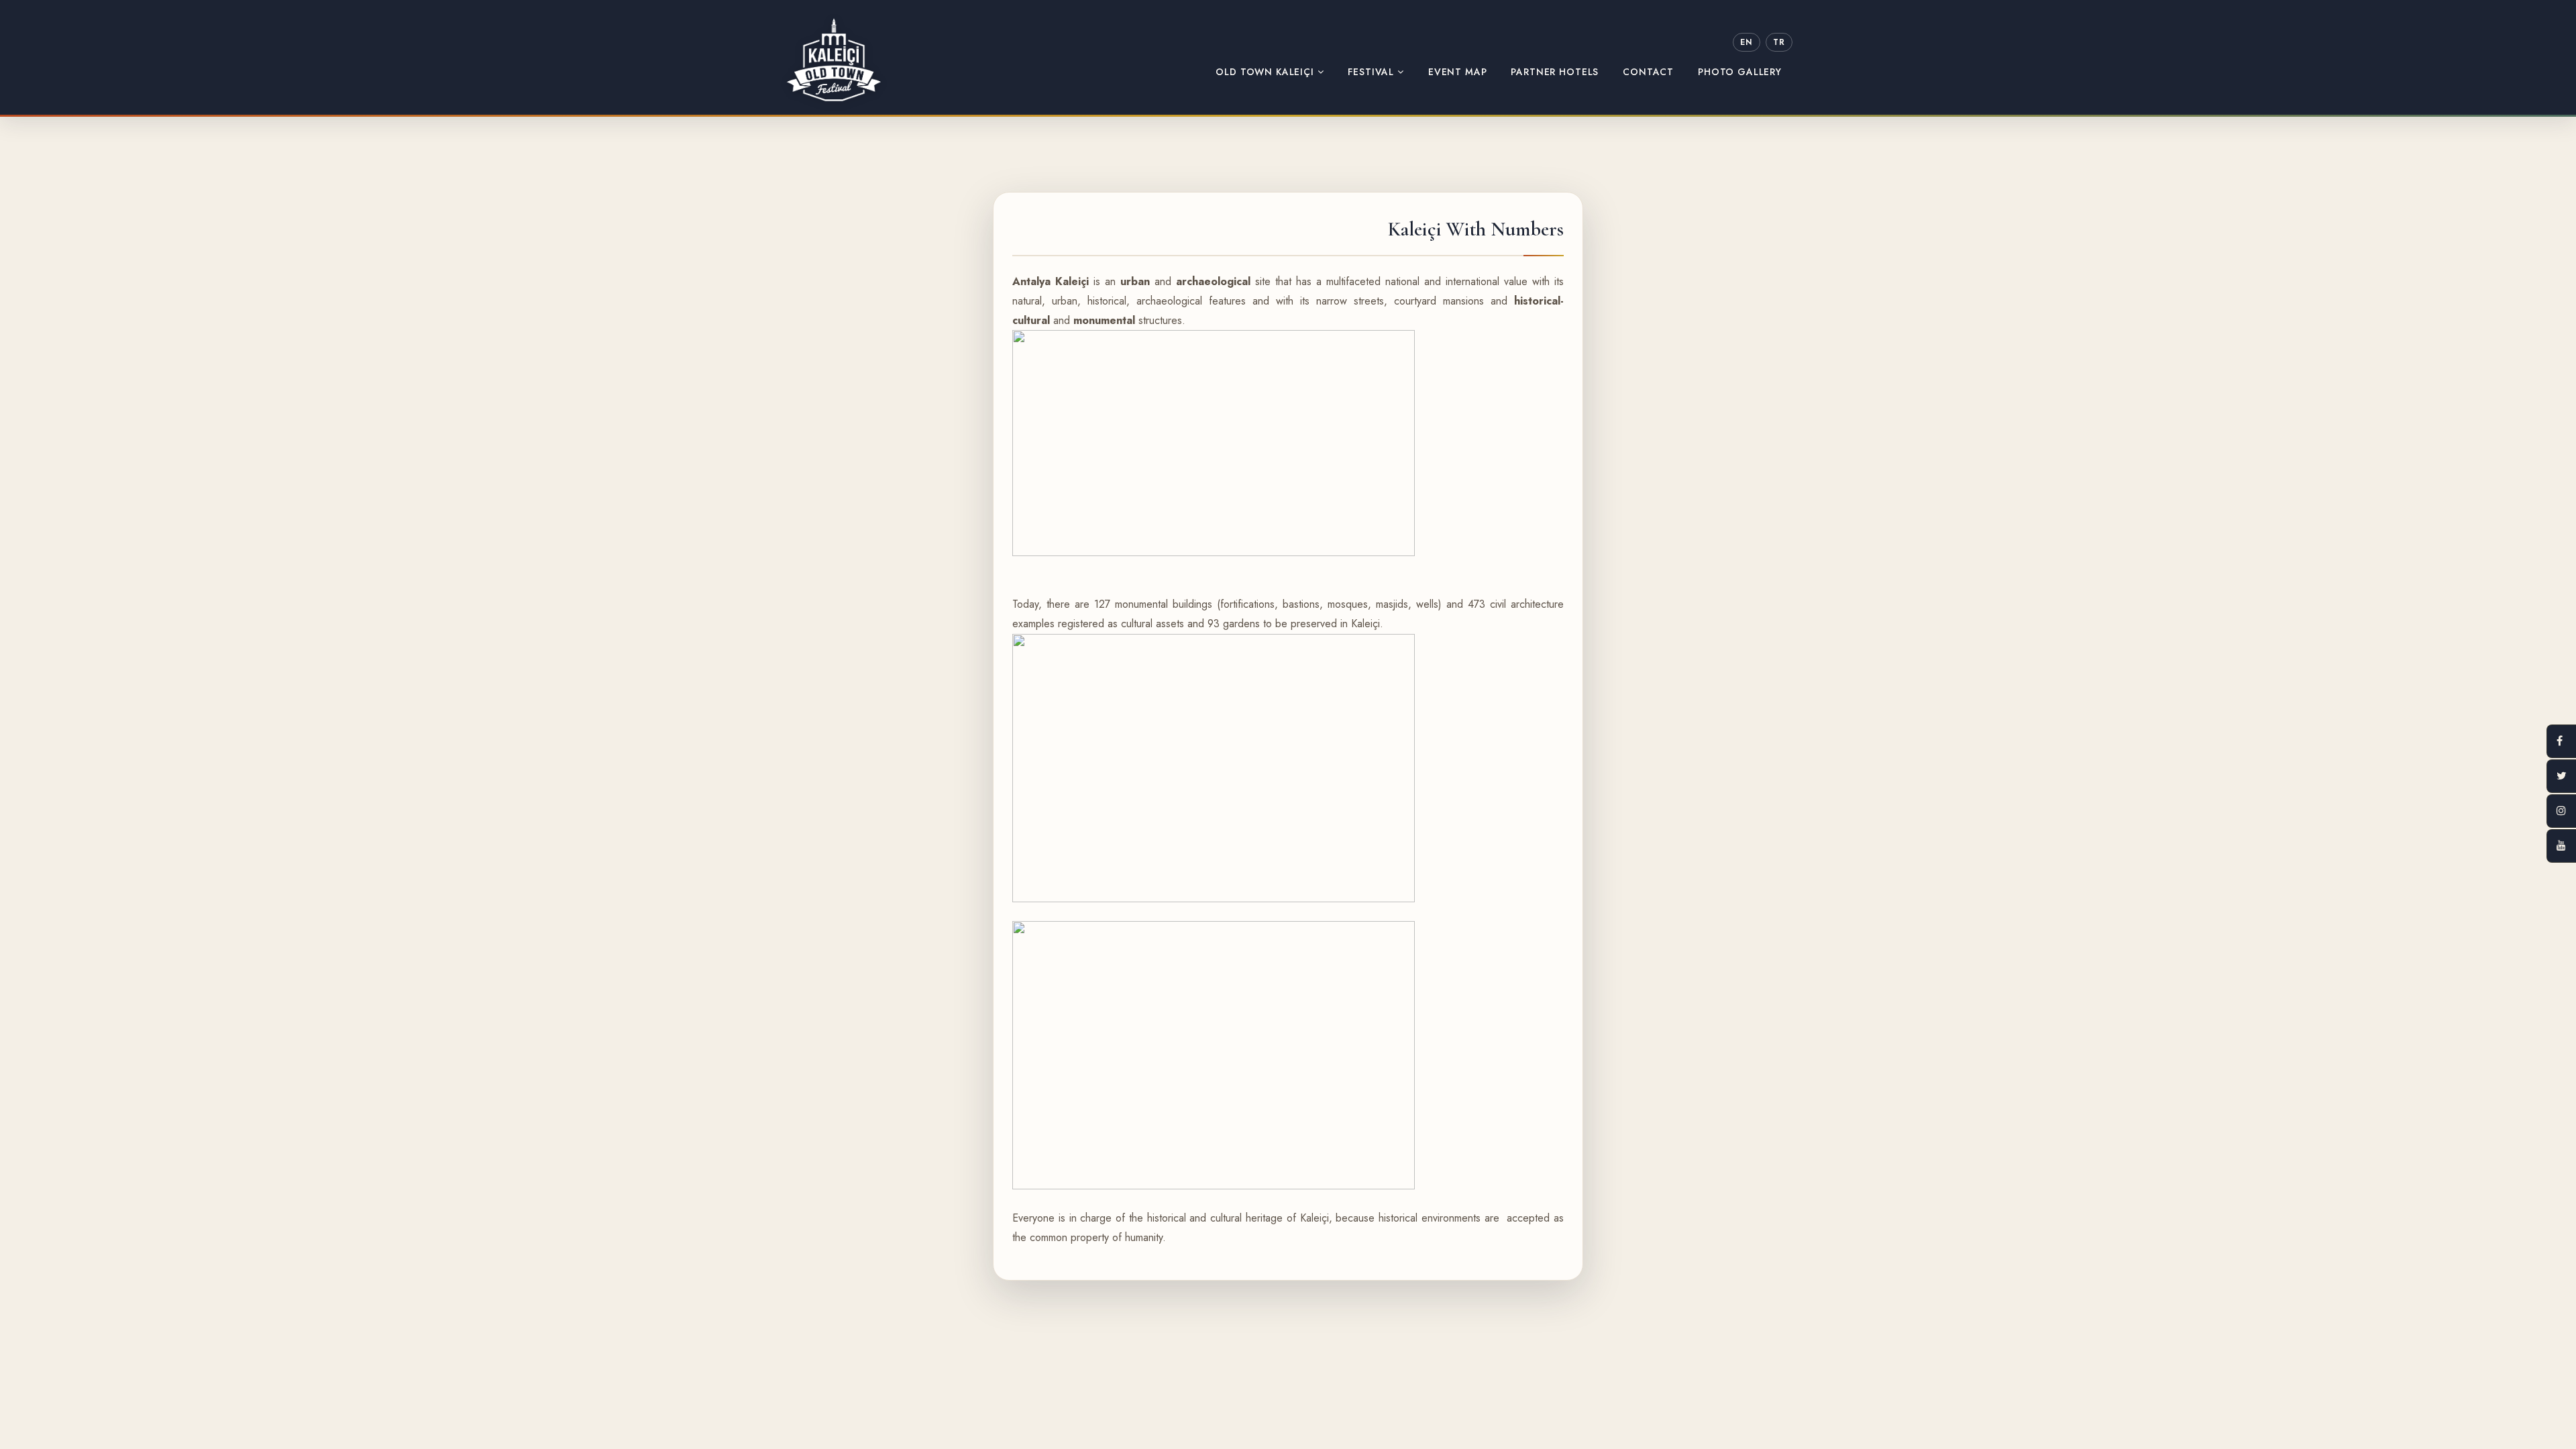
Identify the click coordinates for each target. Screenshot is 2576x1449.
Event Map (1458, 72)
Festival (1373, 72)
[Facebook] (2561, 741)
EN (1746, 42)
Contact (1648, 72)
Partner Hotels (1555, 72)
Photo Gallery (1740, 72)
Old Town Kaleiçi (1266, 72)
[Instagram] (2561, 811)
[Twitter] (2561, 776)
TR (1779, 42)
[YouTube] (2561, 846)
